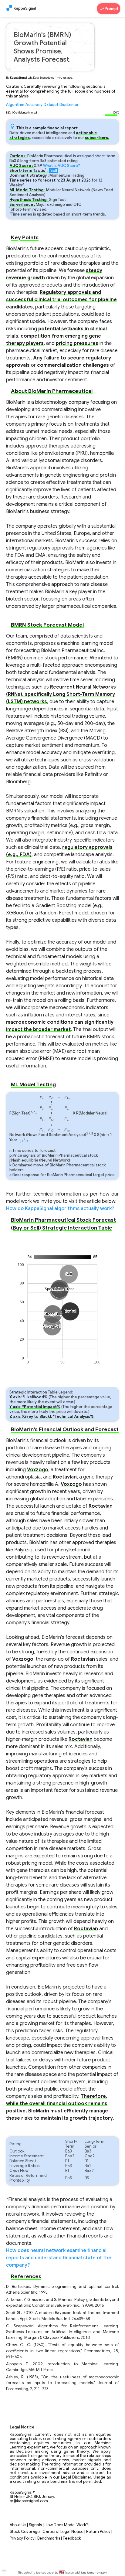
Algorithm (15, 105)
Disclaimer (69, 105)
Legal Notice (72, 2532)
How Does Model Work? (66, 2525)
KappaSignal (25, 9)
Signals (35, 2525)
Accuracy (34, 105)
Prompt (111, 9)
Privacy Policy (22, 2538)
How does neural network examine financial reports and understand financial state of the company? (59, 2258)
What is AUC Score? (62, 166)
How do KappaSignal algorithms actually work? (60, 1209)
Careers (50, 2532)
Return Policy (98, 2532)
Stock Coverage (25, 2532)
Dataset (51, 105)
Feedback (72, 2538)
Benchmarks (49, 2538)
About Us (18, 2525)
